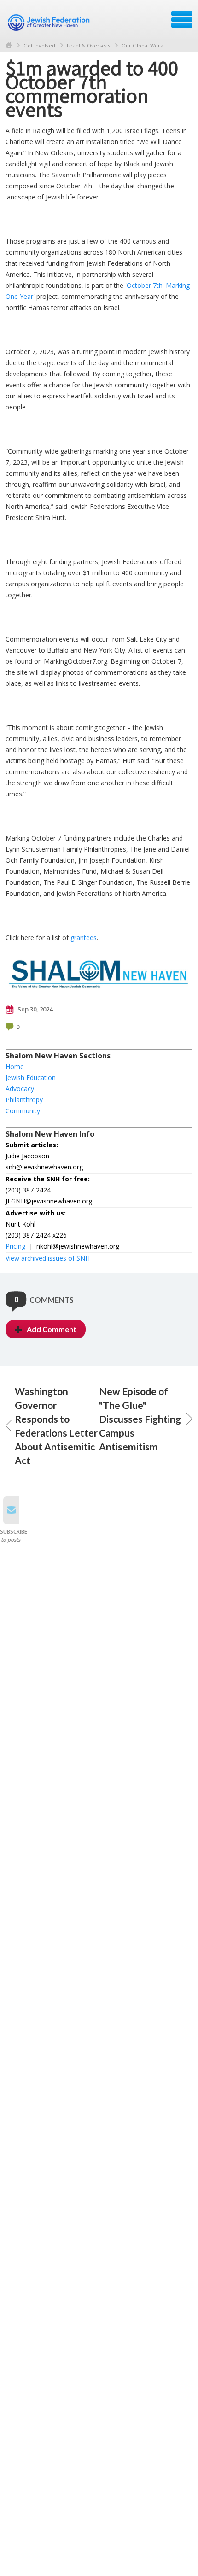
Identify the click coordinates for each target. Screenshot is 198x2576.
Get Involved (39, 45)
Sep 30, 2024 (34, 1009)
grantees (84, 938)
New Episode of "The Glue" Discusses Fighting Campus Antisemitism (140, 1419)
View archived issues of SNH (48, 1258)
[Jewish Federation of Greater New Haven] (50, 23)
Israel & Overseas (88, 45)
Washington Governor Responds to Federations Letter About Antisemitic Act (56, 1426)
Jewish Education (31, 1078)
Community (23, 1111)
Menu (182, 19)
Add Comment (52, 1329)
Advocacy (20, 1089)
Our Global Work (142, 45)
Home (9, 45)
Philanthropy (24, 1100)
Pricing (15, 1246)
